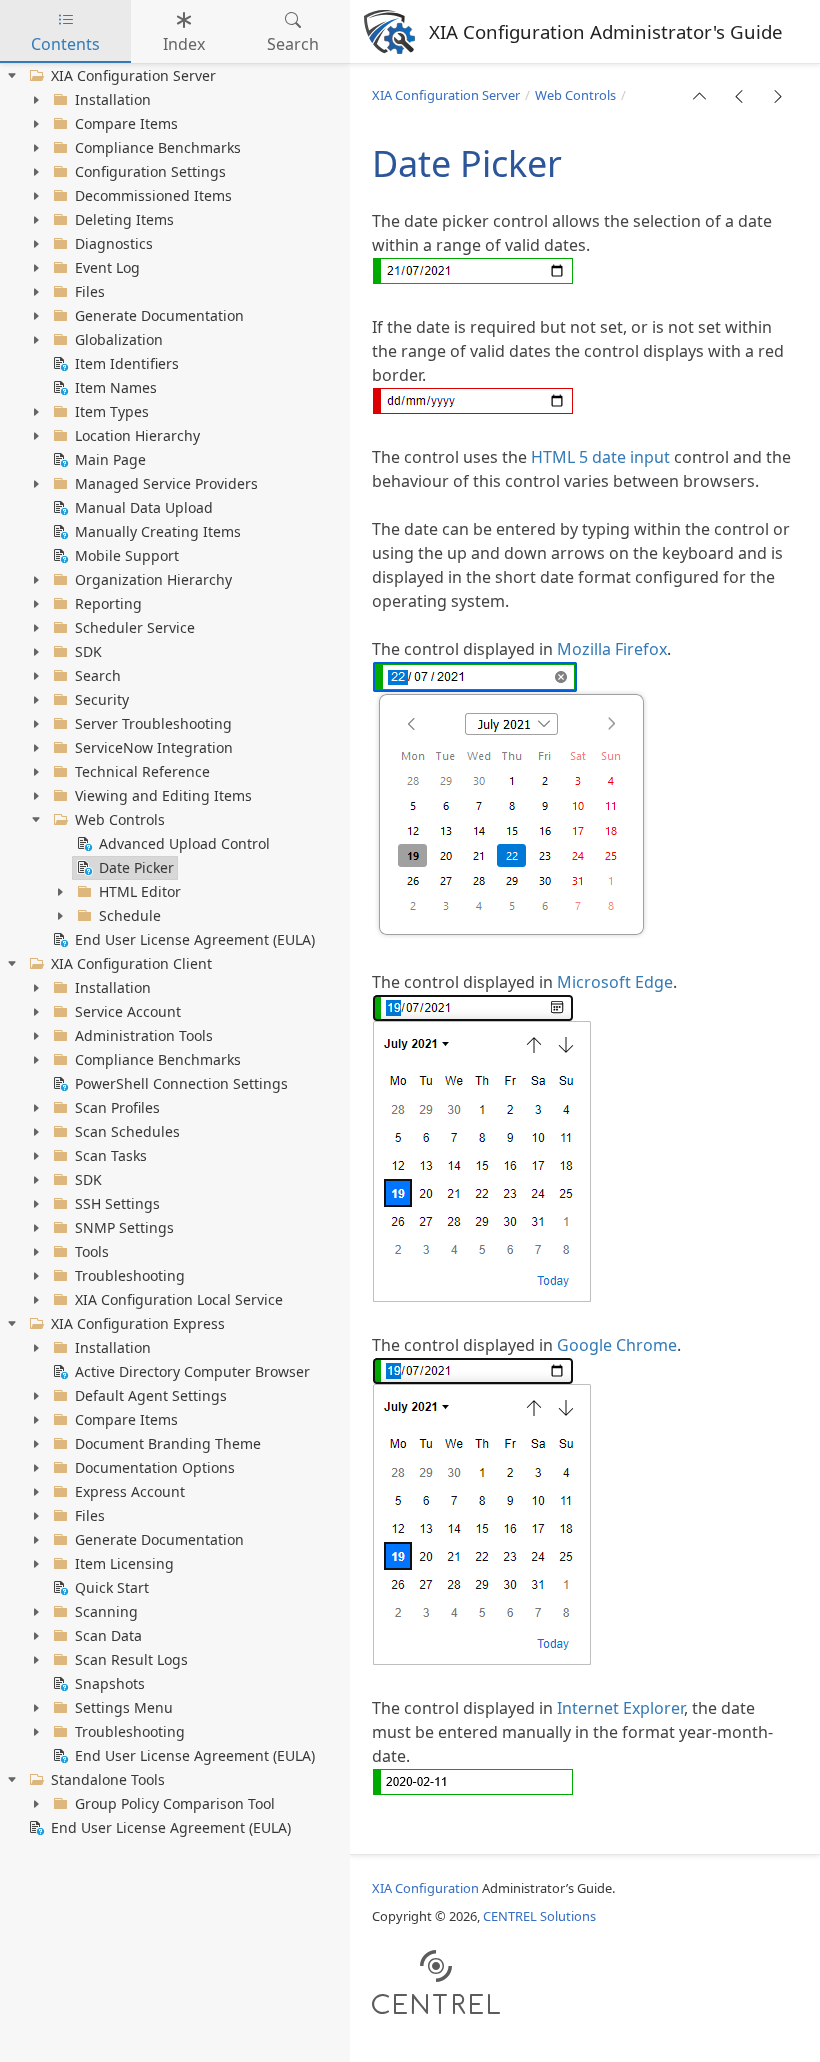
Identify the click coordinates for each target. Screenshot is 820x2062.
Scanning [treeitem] (106, 1611)
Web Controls (575, 95)
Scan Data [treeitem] (108, 1635)
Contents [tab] (65, 44)
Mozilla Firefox (612, 649)
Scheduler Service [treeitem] (135, 627)
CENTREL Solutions (539, 1916)
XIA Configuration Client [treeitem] (131, 963)
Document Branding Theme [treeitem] (168, 1443)
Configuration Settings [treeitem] (150, 171)
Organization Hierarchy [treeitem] (153, 579)
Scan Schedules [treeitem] (127, 1131)
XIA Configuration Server (446, 95)
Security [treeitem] (102, 699)
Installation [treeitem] (113, 99)
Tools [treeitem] (92, 1251)
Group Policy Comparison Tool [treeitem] (175, 1803)
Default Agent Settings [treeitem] (151, 1395)
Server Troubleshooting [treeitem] (153, 723)
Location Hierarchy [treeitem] (137, 435)
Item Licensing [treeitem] (124, 1563)
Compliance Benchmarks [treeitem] (158, 147)
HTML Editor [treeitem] (140, 891)
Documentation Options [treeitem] (155, 1467)
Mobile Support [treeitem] (127, 555)
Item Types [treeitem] (112, 411)
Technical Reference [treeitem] (142, 771)
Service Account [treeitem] (128, 1011)
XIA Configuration (425, 1888)
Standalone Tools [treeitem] (108, 1779)
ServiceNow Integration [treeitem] (154, 747)
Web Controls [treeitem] (120, 819)
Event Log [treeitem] (107, 267)
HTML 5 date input (600, 457)
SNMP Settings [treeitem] (124, 1227)
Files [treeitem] (90, 291)
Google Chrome (617, 1345)
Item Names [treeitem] (116, 387)
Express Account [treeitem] (130, 1491)
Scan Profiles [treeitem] (117, 1107)
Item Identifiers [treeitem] (127, 363)
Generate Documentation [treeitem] (159, 315)
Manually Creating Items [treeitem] (158, 531)
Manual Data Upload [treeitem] (144, 507)
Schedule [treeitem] (130, 915)
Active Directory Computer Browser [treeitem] (192, 1371)
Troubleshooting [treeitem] (130, 1275)
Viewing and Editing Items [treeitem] (163, 795)
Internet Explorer (620, 1708)
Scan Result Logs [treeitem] (131, 1659)
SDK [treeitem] (88, 651)
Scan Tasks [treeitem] (111, 1155)
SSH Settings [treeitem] (117, 1203)
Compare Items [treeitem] (126, 123)
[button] (700, 96)
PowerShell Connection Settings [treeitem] (181, 1083)
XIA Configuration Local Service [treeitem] (179, 1299)
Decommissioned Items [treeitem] (153, 195)
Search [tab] (293, 44)
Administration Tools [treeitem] (144, 1035)
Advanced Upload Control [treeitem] (184, 843)
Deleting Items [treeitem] (124, 219)
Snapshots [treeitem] (110, 1683)
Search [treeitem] (98, 675)
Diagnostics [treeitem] (114, 243)
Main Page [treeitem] (110, 459)
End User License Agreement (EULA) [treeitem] (195, 939)
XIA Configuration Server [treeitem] (133, 75)
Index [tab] (184, 44)
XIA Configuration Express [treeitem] (138, 1323)
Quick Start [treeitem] (112, 1587)
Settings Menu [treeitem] (124, 1707)
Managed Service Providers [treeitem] (166, 483)
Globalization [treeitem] (119, 339)
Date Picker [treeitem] (136, 867)
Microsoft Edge (615, 982)
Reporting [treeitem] (108, 603)
